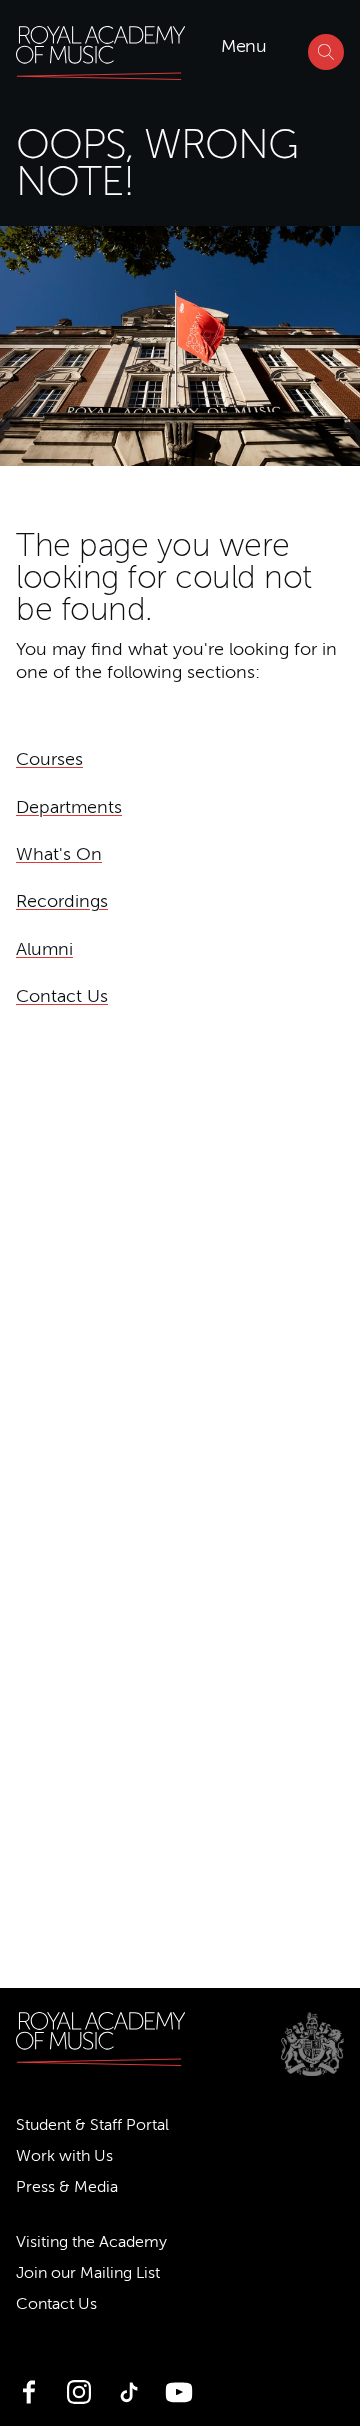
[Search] (326, 52)
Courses (49, 759)
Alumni (44, 949)
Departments (69, 807)
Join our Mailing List (88, 2273)
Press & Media (67, 2187)
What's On (59, 854)
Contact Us (62, 996)
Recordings (62, 901)
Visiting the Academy (91, 2242)
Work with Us (64, 2156)
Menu (243, 46)
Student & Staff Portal (92, 2125)
